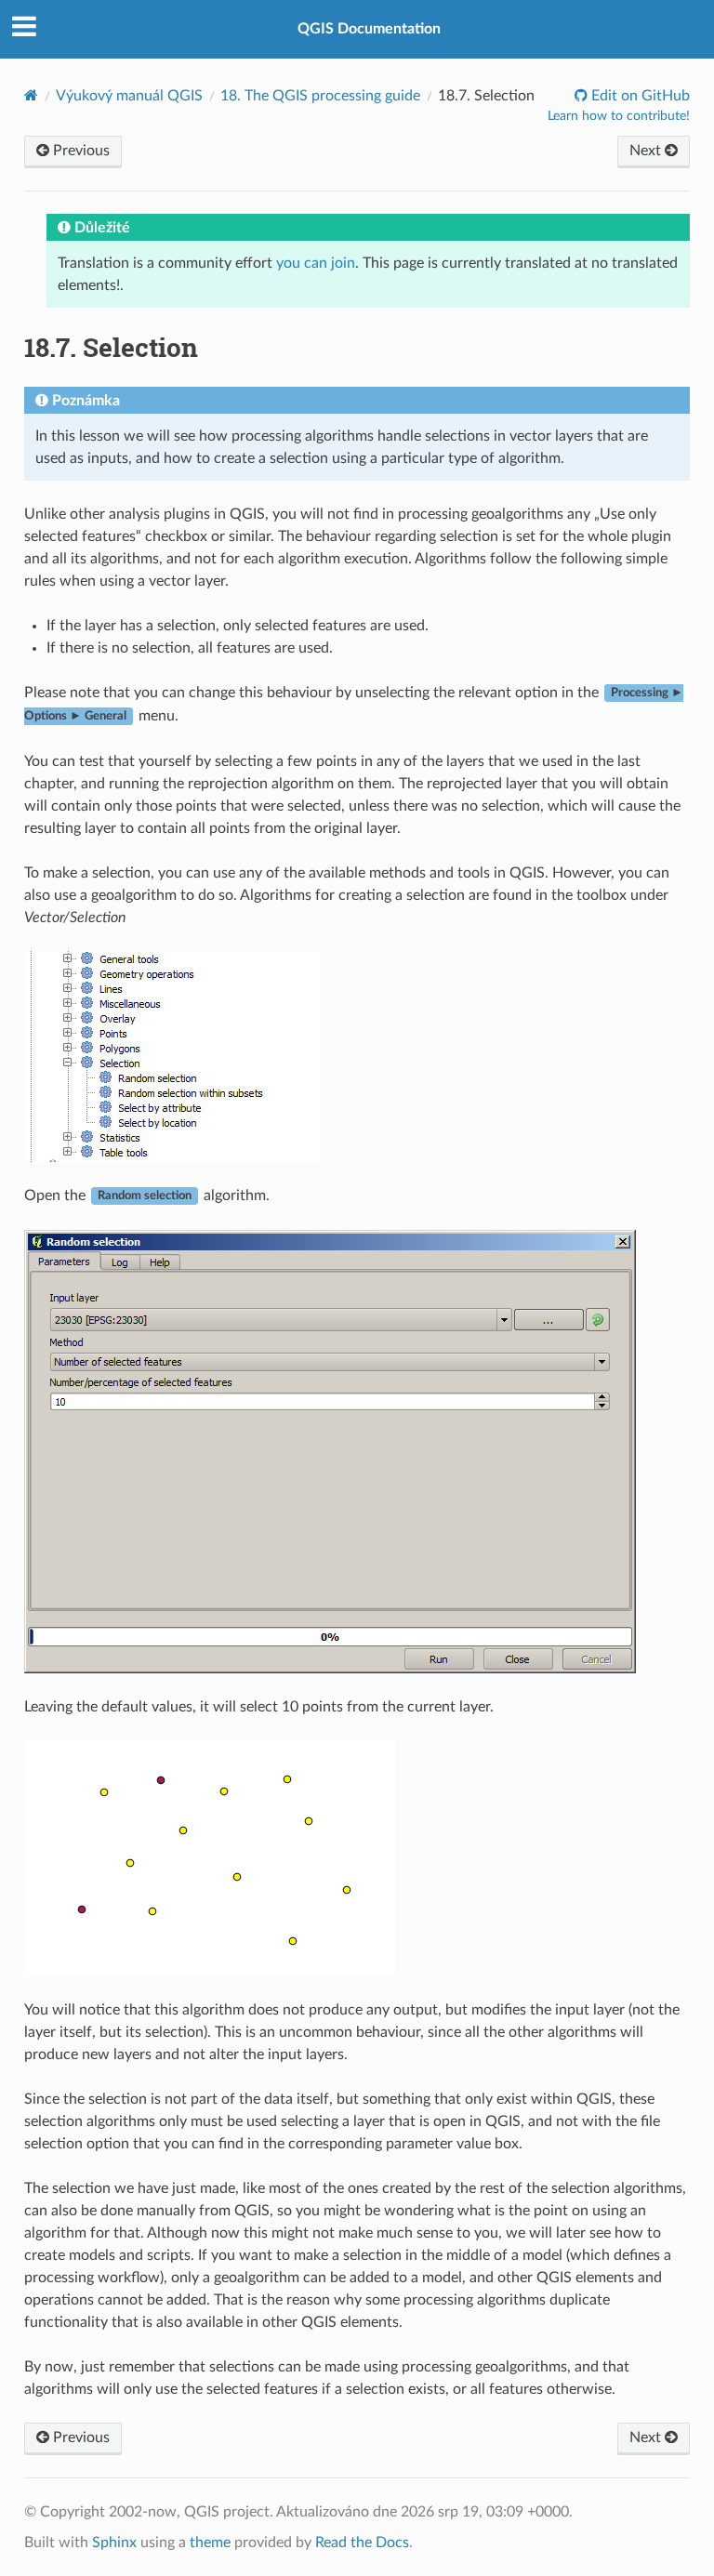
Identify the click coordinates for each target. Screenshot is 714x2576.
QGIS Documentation (369, 29)
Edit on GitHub (639, 96)
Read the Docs (362, 2543)
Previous (79, 151)
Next (647, 151)
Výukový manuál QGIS (129, 96)
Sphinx (114, 2543)
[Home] (31, 95)
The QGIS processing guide (320, 96)
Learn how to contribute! (619, 116)
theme (210, 2543)
